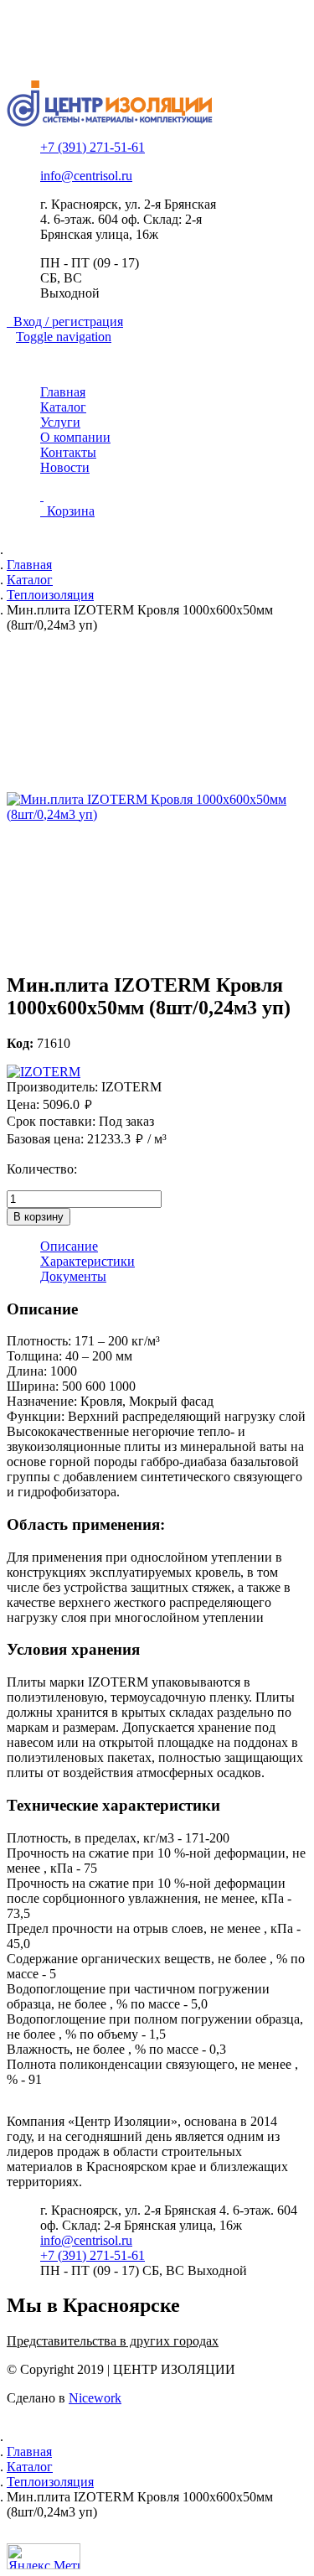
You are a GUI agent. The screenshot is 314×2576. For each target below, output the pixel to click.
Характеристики (88, 1261)
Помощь (64, 51)
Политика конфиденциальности (132, 36)
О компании (75, 437)
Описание (69, 1246)
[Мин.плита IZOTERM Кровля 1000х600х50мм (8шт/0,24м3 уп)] (157, 807)
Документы (73, 1276)
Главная (63, 392)
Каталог (63, 407)
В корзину (39, 1217)
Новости (65, 467)
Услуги (60, 422)
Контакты (68, 452)
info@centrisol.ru (86, 176)
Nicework (95, 2398)
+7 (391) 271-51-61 (93, 147)
